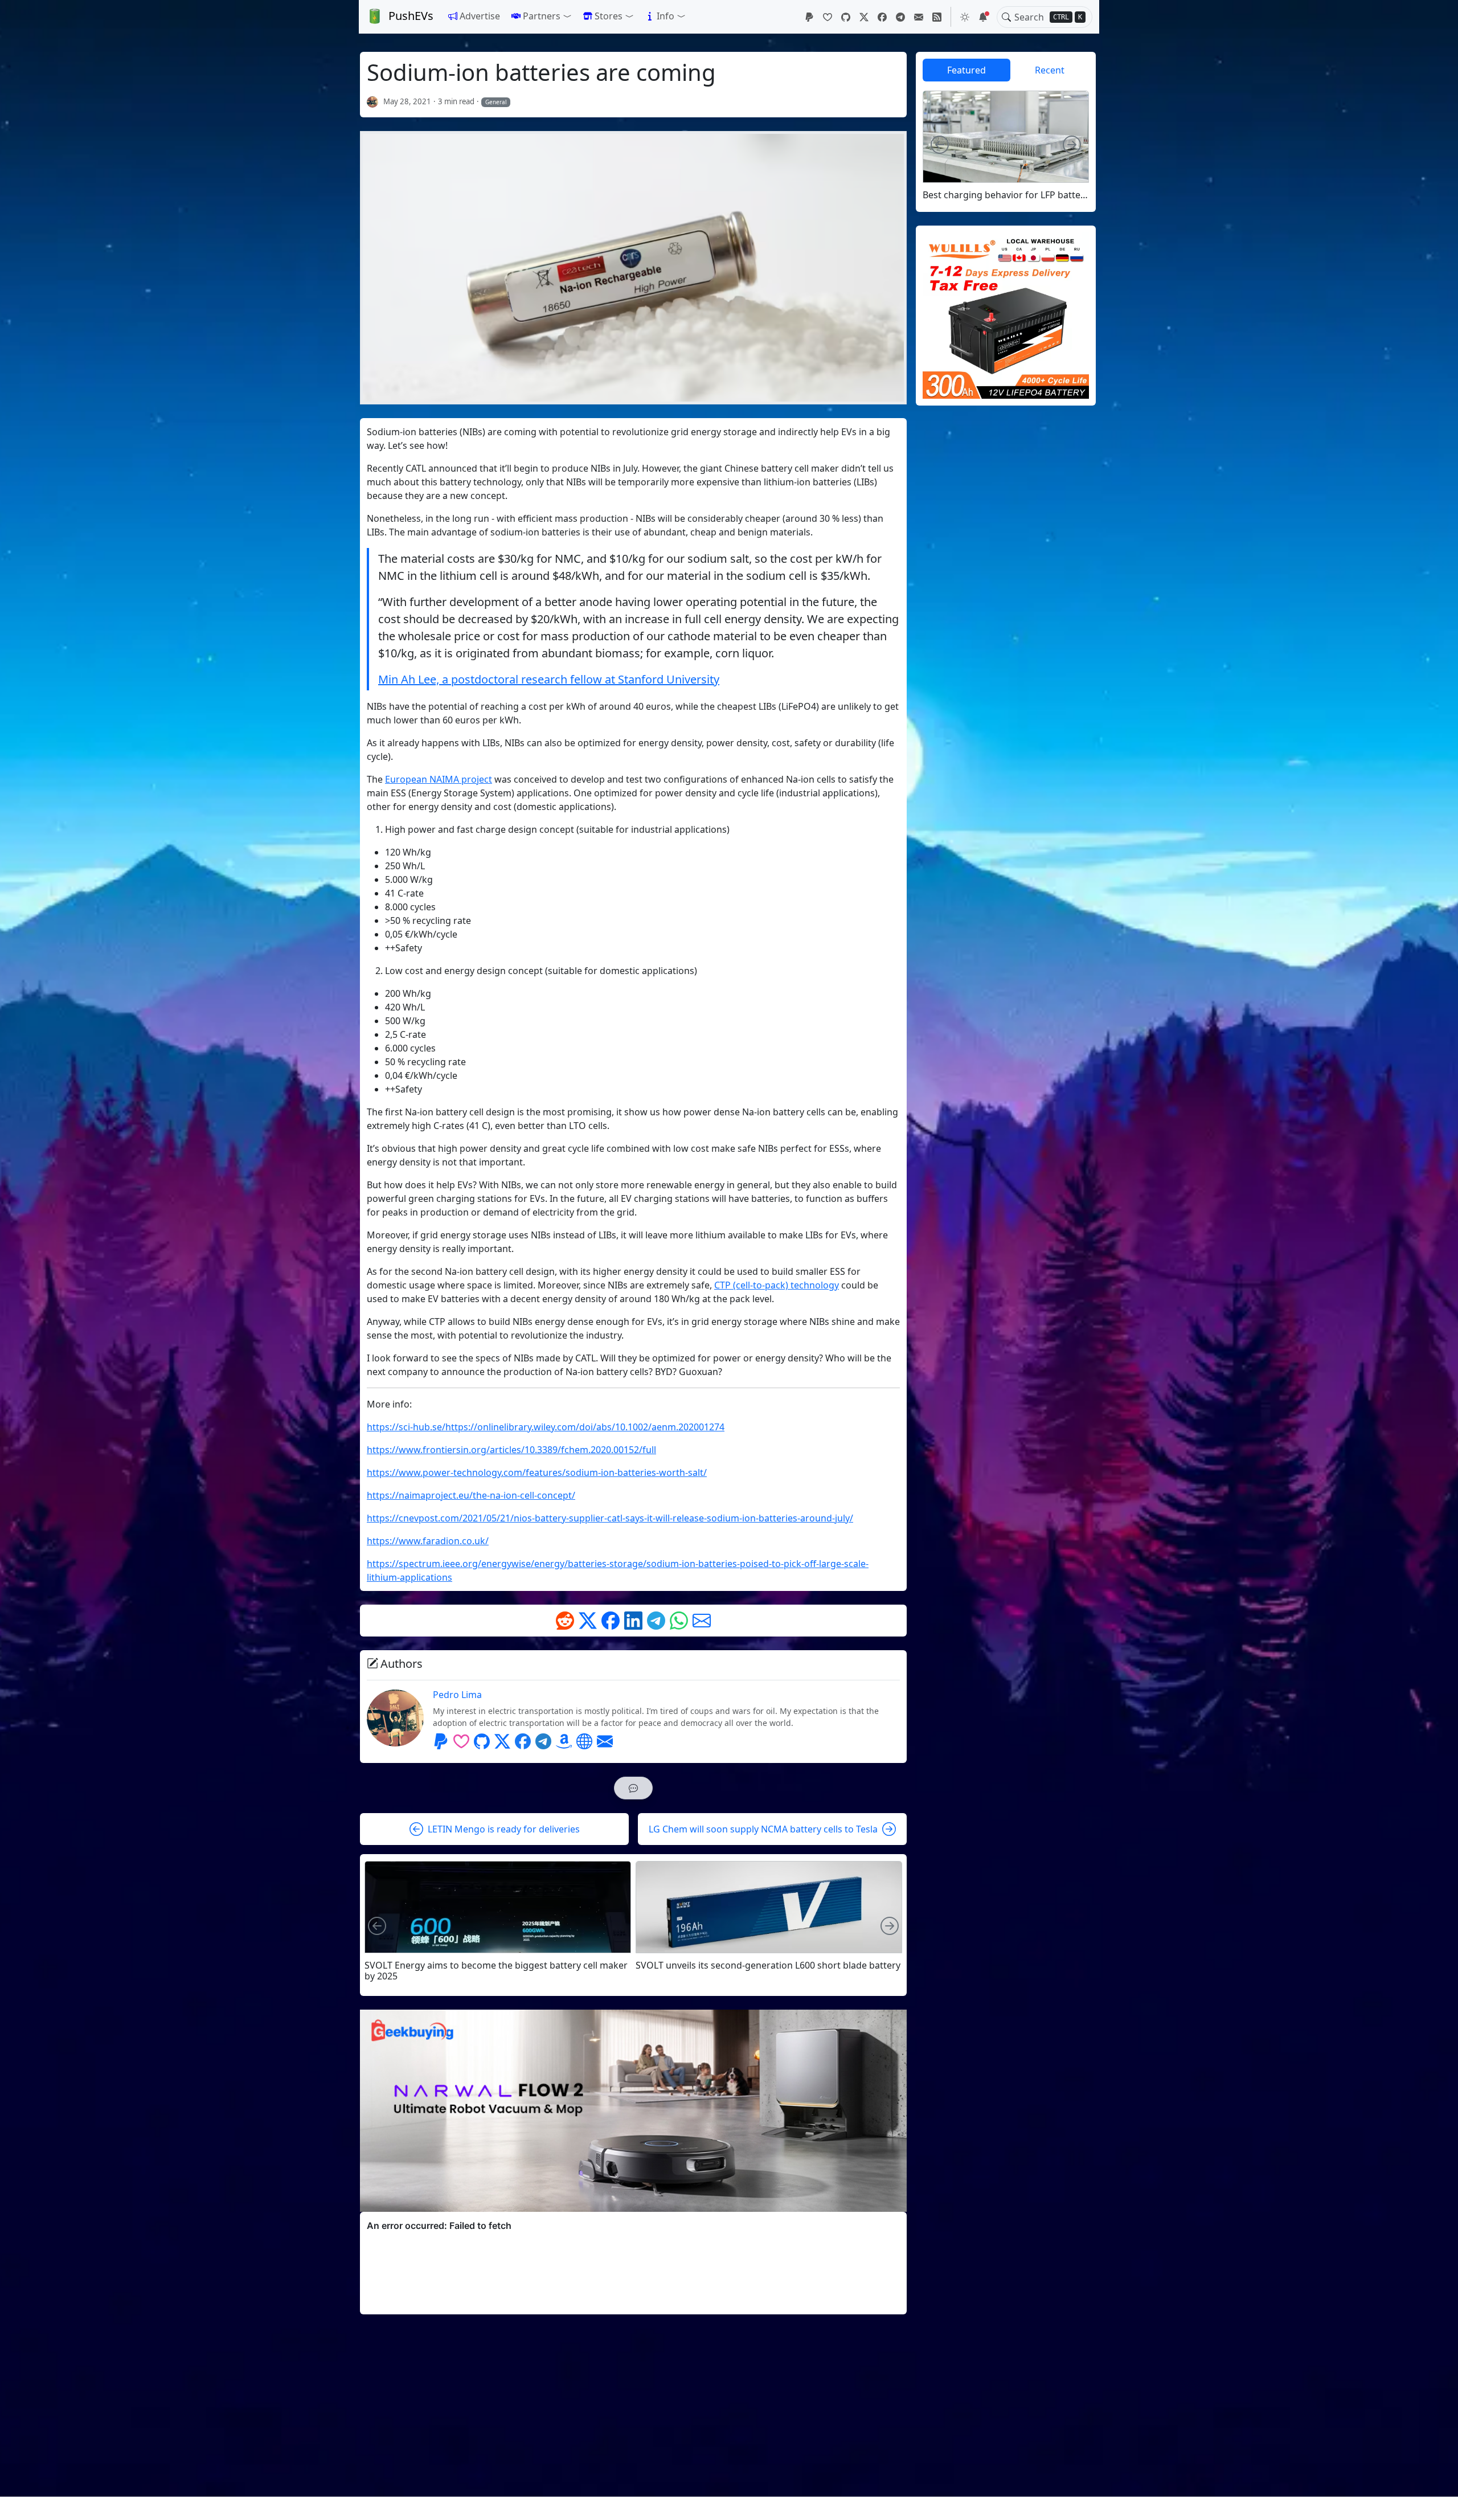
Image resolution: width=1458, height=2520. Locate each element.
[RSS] (937, 17)
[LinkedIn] (633, 1621)
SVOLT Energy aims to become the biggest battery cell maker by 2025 (496, 1971)
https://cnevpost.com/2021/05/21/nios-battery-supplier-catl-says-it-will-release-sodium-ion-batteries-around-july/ (610, 1518)
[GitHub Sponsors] (828, 17)
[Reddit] (565, 1621)
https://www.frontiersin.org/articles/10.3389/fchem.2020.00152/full (511, 1450)
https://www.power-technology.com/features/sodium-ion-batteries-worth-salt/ (537, 1472)
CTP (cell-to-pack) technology (777, 1285)
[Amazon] (564, 1741)
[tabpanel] (1006, 146)
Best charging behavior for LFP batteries (1006, 195)
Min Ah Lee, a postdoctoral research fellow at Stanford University (549, 679)
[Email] (919, 17)
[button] (542, 16)
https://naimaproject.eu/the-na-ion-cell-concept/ (471, 1495)
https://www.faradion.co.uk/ (428, 1541)
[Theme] (965, 17)
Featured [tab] (966, 70)
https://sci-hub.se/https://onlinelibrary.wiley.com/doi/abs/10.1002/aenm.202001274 (546, 1427)
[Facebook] (882, 17)
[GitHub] (846, 17)
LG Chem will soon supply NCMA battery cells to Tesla (763, 1829)
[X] (864, 17)
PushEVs (411, 16)
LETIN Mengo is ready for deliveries (504, 1829)
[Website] (584, 1741)
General (496, 102)
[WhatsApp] (679, 1621)
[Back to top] (1440, 2502)
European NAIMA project (439, 779)
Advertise (480, 16)
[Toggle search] (1006, 17)
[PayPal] (809, 17)
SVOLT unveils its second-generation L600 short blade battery (768, 1965)
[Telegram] (900, 17)
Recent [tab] (1050, 70)
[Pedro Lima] (373, 101)
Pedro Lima (457, 1695)
